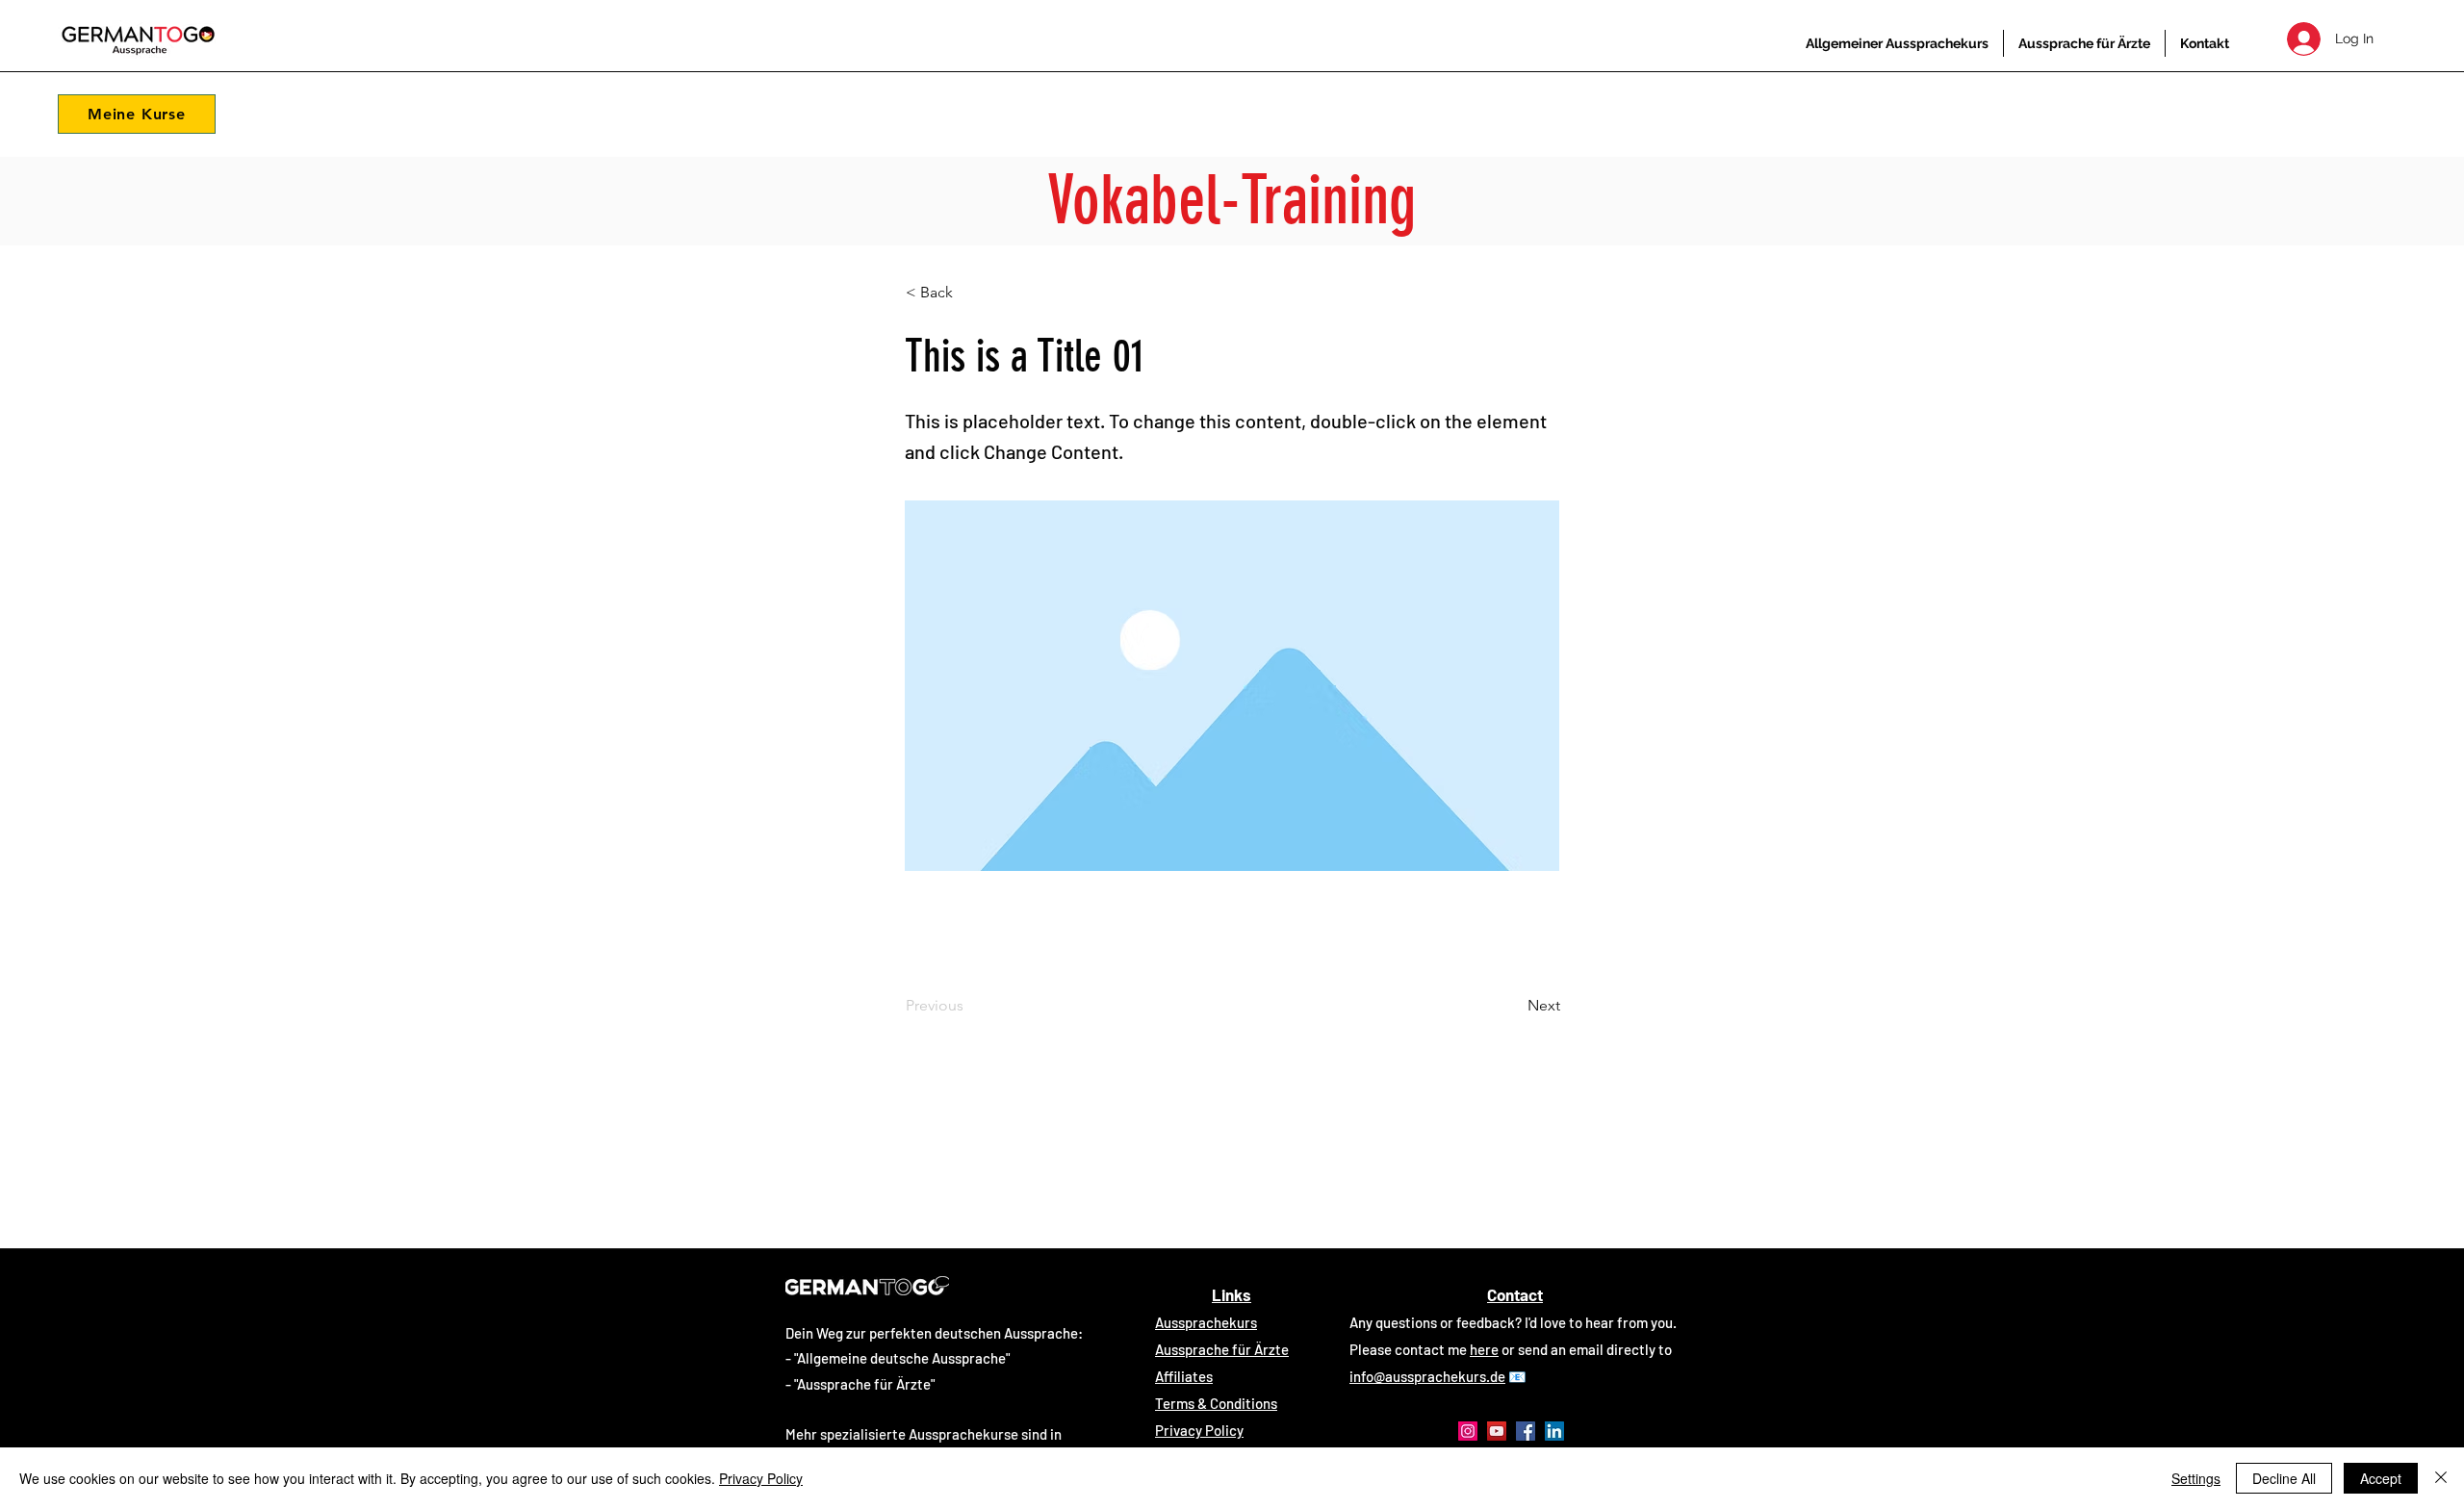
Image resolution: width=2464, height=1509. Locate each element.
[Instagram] (1468, 1431)
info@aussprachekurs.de (1427, 1376)
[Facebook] (1526, 1431)
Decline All (2284, 1478)
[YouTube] (1497, 1431)
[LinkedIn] (1554, 1431)
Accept (2381, 1478)
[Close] (2441, 1478)
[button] (137, 114)
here (1484, 1349)
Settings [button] (2196, 1478)
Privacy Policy (761, 1478)
